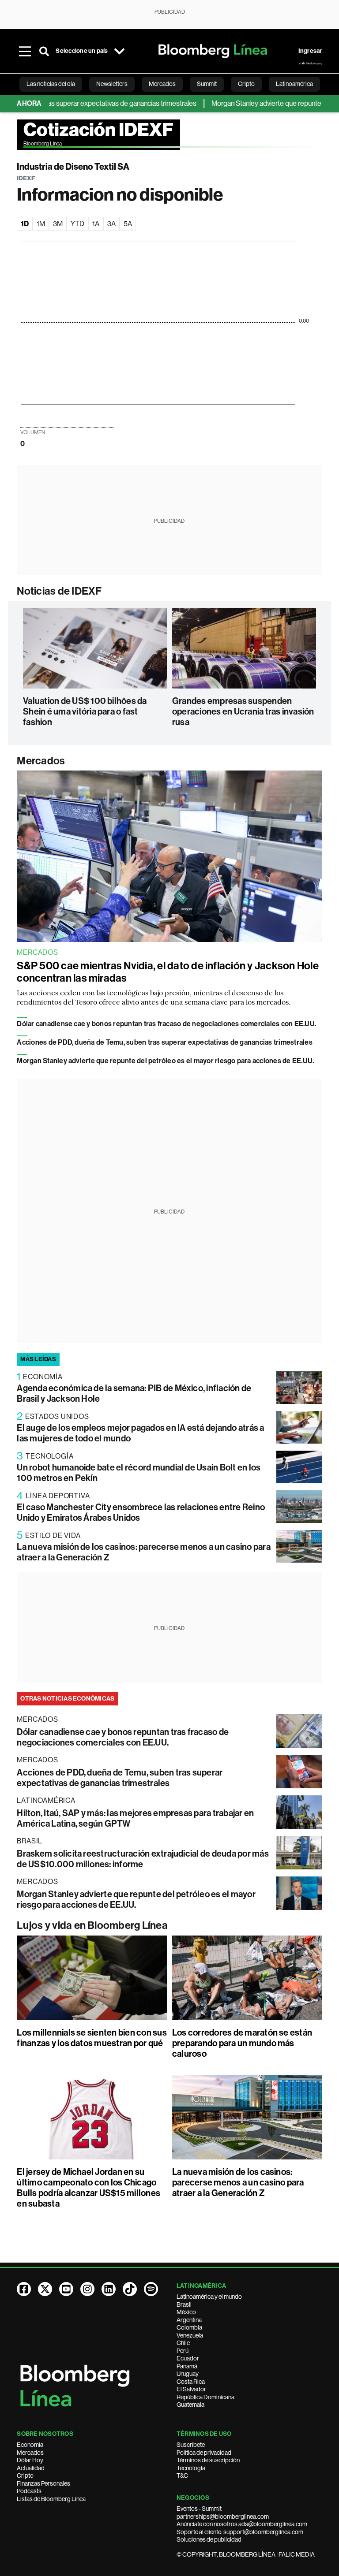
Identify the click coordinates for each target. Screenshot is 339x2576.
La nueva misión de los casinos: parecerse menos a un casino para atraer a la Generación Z (238, 2182)
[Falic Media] (310, 63)
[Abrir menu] (25, 51)
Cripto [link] (246, 84)
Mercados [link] (162, 84)
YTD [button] (77, 224)
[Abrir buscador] (44, 51)
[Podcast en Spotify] (151, 2289)
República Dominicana (205, 2397)
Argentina (189, 2320)
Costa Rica (191, 2382)
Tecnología (191, 2468)
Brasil (184, 2304)
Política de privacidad (204, 2453)
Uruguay (188, 2374)
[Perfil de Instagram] (87, 2289)
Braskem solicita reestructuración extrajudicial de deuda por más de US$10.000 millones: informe (143, 1859)
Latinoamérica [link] (294, 84)
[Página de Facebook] (24, 2289)
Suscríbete (191, 2445)
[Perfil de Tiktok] (130, 2289)
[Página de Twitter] (45, 2289)
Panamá (187, 2366)
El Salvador (191, 2389)
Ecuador (188, 2358)
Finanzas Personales (43, 2483)
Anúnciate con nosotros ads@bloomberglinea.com (242, 2524)
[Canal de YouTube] (66, 2289)
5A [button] (128, 224)
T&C (182, 2475)
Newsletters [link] (112, 84)
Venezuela (190, 2335)
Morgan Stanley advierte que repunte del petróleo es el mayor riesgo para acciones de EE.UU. (165, 1061)
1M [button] (41, 224)
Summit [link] (207, 84)
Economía (30, 2445)
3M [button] (58, 224)
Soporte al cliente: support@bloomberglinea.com (240, 2532)
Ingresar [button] (310, 51)
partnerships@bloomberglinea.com (223, 2516)
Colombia (189, 2327)
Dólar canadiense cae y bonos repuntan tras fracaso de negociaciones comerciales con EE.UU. (166, 1024)
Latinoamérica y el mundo (209, 2297)
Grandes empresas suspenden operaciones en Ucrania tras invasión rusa (243, 711)
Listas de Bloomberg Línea (51, 2499)
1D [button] (25, 224)
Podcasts (29, 2491)
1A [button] (96, 224)
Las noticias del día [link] (51, 84)
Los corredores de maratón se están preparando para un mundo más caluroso (242, 2043)
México (186, 2312)
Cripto (25, 2475)
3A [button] (111, 224)
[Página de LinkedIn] (109, 2289)
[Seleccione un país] (120, 51)
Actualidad (31, 2468)
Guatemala (190, 2405)
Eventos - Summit (199, 2509)
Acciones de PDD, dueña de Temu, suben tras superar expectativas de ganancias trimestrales (164, 1042)
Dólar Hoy (30, 2460)
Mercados (41, 761)
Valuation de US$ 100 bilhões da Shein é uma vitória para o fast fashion (85, 711)
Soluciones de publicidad (209, 2539)
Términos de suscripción (208, 2460)
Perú (183, 2351)
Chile (183, 2343)
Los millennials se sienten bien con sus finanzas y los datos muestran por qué (92, 2038)
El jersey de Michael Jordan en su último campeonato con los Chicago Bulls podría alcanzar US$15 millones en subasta (89, 2188)
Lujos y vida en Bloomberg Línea (92, 1925)
